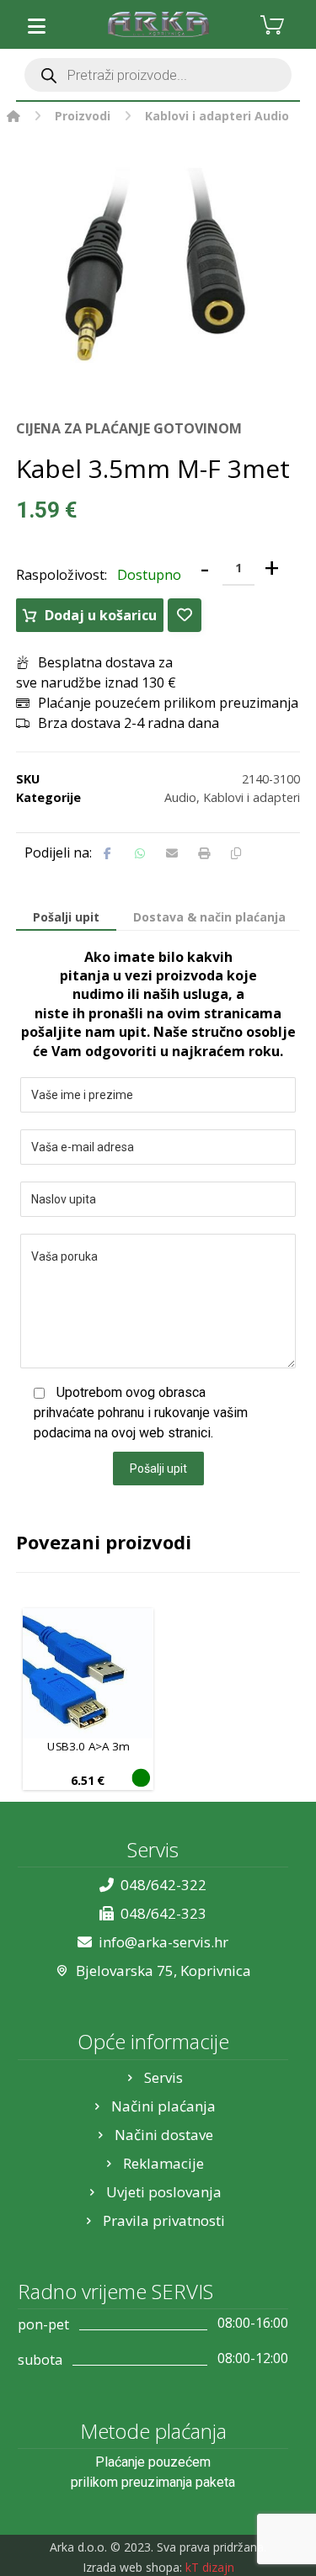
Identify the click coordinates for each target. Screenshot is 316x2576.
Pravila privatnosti (164, 2220)
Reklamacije (163, 2163)
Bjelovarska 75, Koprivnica (163, 1971)
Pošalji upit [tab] (66, 917)
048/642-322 (163, 1885)
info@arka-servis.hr (163, 1942)
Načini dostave (164, 2135)
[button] (37, 26)
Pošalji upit (158, 1469)
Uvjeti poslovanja (164, 2192)
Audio (180, 797)
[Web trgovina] (158, 24)
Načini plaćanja (163, 2106)
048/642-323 (163, 1913)
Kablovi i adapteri (252, 797)
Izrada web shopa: (132, 2567)
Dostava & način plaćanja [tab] (209, 917)
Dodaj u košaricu (101, 615)
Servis (163, 2077)
